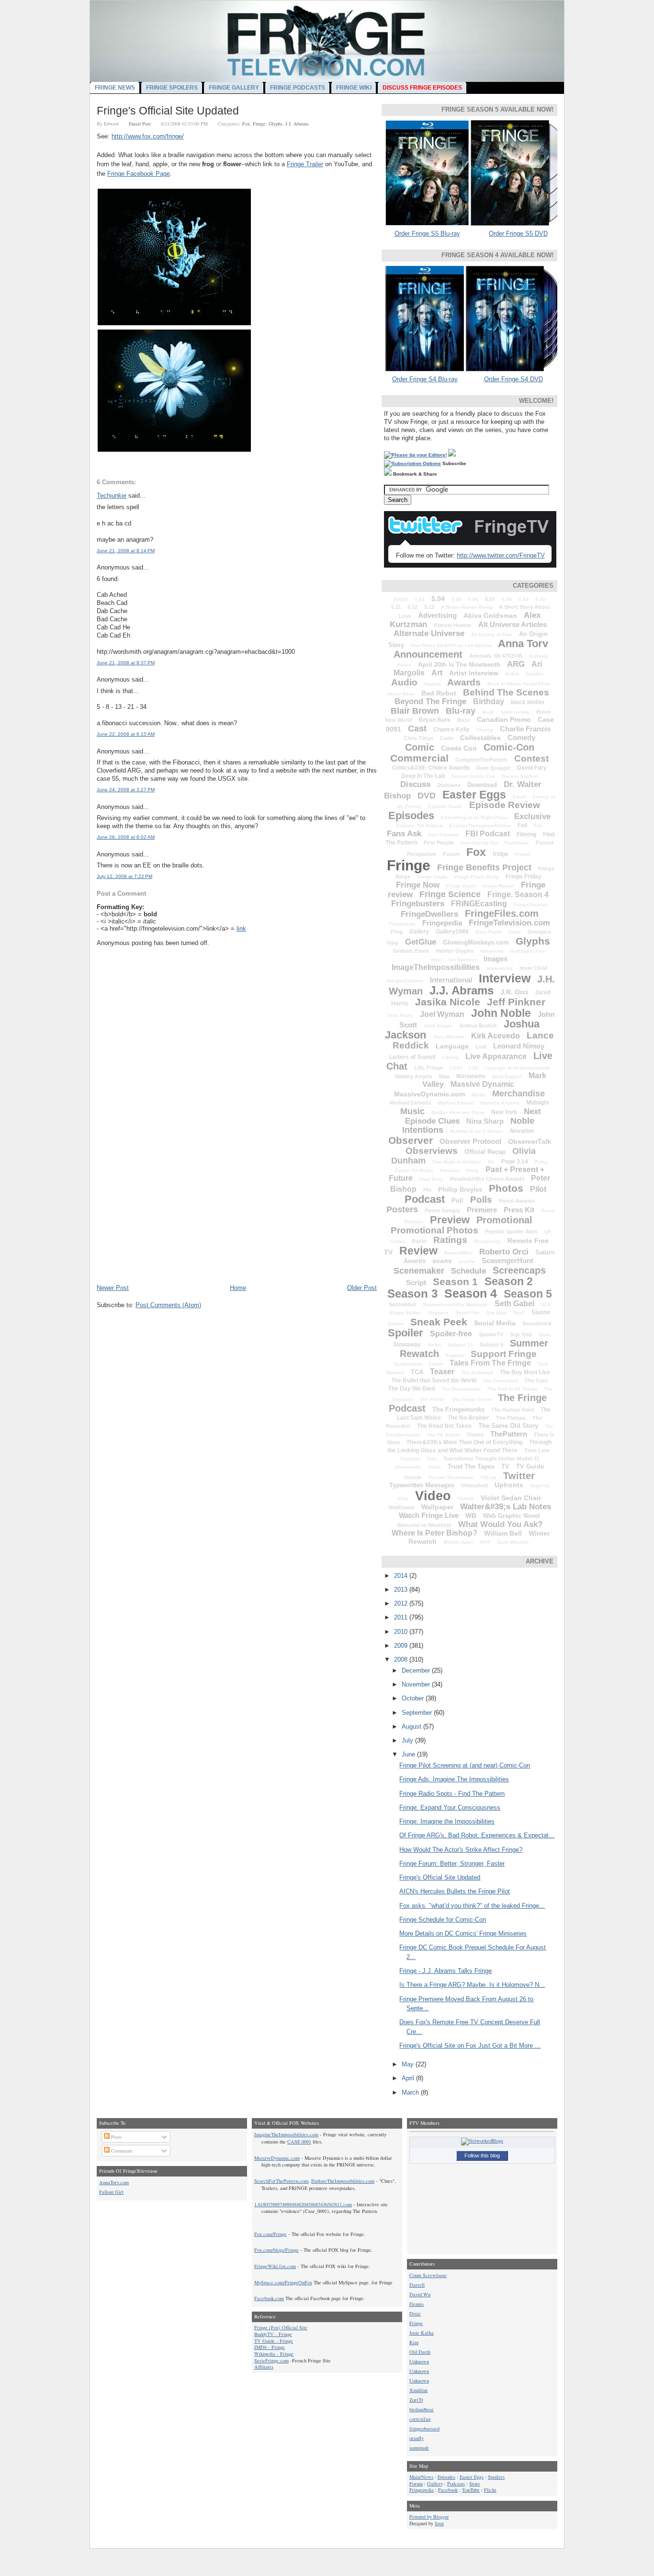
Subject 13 (461, 1345)
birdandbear (422, 2409)
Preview (450, 1220)
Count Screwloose (428, 2275)
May (409, 2064)
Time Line (537, 1450)
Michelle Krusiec (500, 1103)
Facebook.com (269, 2298)
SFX (546, 1305)
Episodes (411, 815)
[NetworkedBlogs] (482, 2141)
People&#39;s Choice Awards (487, 1179)
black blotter (528, 702)
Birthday (489, 701)
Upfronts (509, 1485)
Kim (414, 2342)
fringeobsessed (424, 2428)
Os (491, 1162)
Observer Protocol (470, 1141)
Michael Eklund (456, 1103)
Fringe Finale (432, 877)
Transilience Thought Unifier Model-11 (491, 1459)
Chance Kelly (451, 729)
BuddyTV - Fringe (273, 2334)
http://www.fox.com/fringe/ (148, 136)
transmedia (408, 1467)
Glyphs (276, 124)
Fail (522, 825)
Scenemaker (419, 1271)
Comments (121, 2151)
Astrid (512, 674)
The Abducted (477, 1373)
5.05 (457, 599)
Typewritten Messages (422, 1485)
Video (433, 1496)
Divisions (449, 785)
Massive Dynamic (482, 1084)
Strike (434, 1345)
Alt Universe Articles (513, 624)
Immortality (500, 968)
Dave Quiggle (493, 768)
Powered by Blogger (429, 2517)
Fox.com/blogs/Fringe (276, 2250)
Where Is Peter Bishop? (434, 1533)
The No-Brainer (468, 1418)
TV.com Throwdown (451, 1477)
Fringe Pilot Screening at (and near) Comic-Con (465, 1765)
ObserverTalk (530, 1141)
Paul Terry (431, 1179)
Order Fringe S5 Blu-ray (427, 234)
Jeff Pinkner (516, 1002)
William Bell (503, 1533)
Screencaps (519, 1270)
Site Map (496, 1313)
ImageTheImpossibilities (436, 967)
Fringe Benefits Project (484, 867)
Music (412, 1111)
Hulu (437, 960)
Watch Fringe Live (429, 1515)
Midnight (538, 1103)
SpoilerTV (491, 1334)
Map (444, 1076)
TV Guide (530, 1466)
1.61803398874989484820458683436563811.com (303, 2204)
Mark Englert (507, 1077)
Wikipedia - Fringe (274, 2354)
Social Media (495, 1323)
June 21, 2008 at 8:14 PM (126, 551)
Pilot (538, 1189)
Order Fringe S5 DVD (518, 234)
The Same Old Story (508, 1426)
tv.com (413, 1477)
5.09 (524, 599)
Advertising (437, 615)
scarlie (467, 1261)
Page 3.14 (515, 1162)
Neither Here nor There (458, 1112)
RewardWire (458, 1253)
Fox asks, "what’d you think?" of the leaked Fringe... (472, 1906)
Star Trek (521, 1334)
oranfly (417, 2438)
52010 (401, 599)
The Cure (536, 1380)
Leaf (481, 1047)
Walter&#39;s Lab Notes (506, 1507)
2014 (402, 1576)
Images (496, 959)
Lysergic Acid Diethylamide (518, 1068)
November (417, 1684)
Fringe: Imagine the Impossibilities (447, 1821)
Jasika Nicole (448, 1002)
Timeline (410, 1459)
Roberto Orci (504, 1252)
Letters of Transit (412, 1057)
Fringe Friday (524, 877)
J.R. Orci (514, 992)
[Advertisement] (169, 1217)
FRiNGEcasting (479, 904)
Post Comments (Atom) (168, 1305)
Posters (402, 1209)
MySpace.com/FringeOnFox (283, 2282)
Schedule (468, 1271)
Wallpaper (437, 1507)
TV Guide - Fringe (274, 2341)
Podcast (425, 1199)
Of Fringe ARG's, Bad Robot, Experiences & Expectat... (477, 1835)
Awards (464, 682)
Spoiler (406, 1333)
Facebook (448, 2490)
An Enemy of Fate (492, 634)
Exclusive (532, 816)
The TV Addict (443, 1435)
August (432, 684)
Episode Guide (445, 806)
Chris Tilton (418, 738)
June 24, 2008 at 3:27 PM (126, 790)
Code (447, 738)
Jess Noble (400, 1015)
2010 (402, 1632)
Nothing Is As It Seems (477, 1131)
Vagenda (540, 1486)
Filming (526, 834)
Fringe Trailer (305, 164)
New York (504, 1112)
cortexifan (420, 2419)
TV (505, 1466)
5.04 (438, 599)
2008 (402, 1659)
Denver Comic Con (473, 776)
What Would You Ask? (500, 1524)
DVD (427, 796)
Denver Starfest (520, 776)
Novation (522, 1131)
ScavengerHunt (507, 1260)
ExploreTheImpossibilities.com (343, 2181)
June (409, 1754)
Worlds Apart (458, 1542)
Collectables (480, 738)
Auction (535, 674)
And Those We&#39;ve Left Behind (451, 645)
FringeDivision (531, 905)
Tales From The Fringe (490, 1363)
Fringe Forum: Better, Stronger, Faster (452, 1864)
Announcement (428, 654)
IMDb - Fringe (270, 2347)
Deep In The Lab (423, 776)
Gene (515, 932)
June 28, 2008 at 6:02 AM (126, 837)
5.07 (490, 599)
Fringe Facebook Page (139, 174)
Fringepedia (442, 923)
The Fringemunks (458, 1409)
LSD (474, 1068)
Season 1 (455, 1282)
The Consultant (501, 1381)
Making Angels (414, 1076)
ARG (516, 664)
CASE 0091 (299, 2142)
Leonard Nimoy (519, 1046)
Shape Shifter (405, 1313)
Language (452, 1046)
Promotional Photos (434, 1230)
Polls (481, 1200)
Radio (419, 1241)
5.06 (473, 599)
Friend (523, 854)
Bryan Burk (435, 720)
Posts (116, 2137)
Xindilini (418, 2390)
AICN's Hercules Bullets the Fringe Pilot (455, 1891)
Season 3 (412, 1294)
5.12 (412, 607)
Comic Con (459, 748)
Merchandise (519, 1094)
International (451, 980)
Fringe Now (418, 885)
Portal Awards (517, 1201)
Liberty (451, 1057)
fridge (501, 854)
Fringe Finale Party (477, 877)
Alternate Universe (429, 633)
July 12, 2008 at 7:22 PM (124, 876)
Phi (427, 1190)
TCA (417, 1372)
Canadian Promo (504, 719)
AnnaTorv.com (114, 2182)
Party (473, 1170)
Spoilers (496, 2477)
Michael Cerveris (410, 1103)
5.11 (396, 607)
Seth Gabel (514, 1304)
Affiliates (264, 2367)
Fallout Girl (111, 2192)
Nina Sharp (485, 1121)
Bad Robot (439, 693)
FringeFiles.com (502, 913)
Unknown (419, 2361)
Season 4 (471, 1293)
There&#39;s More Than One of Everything (464, 1442)
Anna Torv (523, 644)
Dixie (415, 2314)
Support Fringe (504, 1354)
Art (437, 673)
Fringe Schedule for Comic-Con (443, 1920)
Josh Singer (438, 1026)
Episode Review (505, 805)
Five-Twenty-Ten (479, 843)
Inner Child (533, 968)
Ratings (450, 1240)
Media (479, 1095)
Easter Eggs (474, 795)
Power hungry (442, 1210)
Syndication (408, 1364)
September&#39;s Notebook (455, 1305)
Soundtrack (537, 1323)
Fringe (259, 124)
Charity (485, 730)
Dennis (417, 2304)
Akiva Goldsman (490, 616)
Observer (411, 1140)
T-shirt (436, 1364)
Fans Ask (404, 834)
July (408, 1740)
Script (416, 1282)
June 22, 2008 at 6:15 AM (126, 734)
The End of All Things (513, 1389)
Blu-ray (461, 711)
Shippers (438, 1313)
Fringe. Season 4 (518, 895)
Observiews (432, 1151)
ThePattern (509, 1434)
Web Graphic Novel (512, 1516)
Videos (466, 1499)
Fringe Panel (461, 886)
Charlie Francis (525, 729)
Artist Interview (474, 673)
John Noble (501, 1013)
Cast (417, 729)
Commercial (419, 758)
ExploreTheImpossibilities (480, 826)
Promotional (504, 1220)
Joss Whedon (449, 1037)
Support (455, 1355)
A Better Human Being (467, 607)
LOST (456, 1068)
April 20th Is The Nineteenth (459, 665)
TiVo (432, 1459)
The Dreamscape (461, 1389)
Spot (439, 2523)
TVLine (488, 1477)
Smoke (395, 1324)
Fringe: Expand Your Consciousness (450, 1807)
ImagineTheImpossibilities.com (286, 2134)
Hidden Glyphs (455, 951)
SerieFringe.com (271, 2360)
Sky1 (519, 1313)
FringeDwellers (429, 914)
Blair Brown (415, 711)
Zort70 (416, 2400)
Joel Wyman (442, 1014)
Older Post (362, 1288)
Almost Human (453, 625)
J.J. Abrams (297, 124)
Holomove (492, 951)
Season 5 (528, 1294)
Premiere (482, 1210)
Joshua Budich (478, 1026)
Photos (506, 1188)
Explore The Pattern (420, 826)
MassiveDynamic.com (429, 1094)
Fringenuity (402, 924)
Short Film (467, 1313)
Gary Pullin (489, 932)
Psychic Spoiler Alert (511, 1231)
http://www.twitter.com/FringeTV (501, 555)
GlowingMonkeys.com (476, 942)
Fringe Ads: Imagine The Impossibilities (454, 1779)
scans (442, 1261)
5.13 (429, 607)
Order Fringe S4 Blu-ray (425, 379)
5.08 (507, 599)
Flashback (517, 843)
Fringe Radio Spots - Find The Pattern (452, 1794)
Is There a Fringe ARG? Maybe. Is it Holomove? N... (472, 1985)
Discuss (415, 784)
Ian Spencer (463, 960)
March (411, 2092)
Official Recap (485, 1152)
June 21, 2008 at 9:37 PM (126, 663)
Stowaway (407, 1345)
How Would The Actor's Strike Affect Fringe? (461, 1850)
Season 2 (509, 1281)
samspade (419, 2448)
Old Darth (420, 2352)
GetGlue (421, 942)
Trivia (434, 1467)
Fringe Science (450, 894)
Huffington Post (528, 951)
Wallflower (401, 1507)
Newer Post (113, 1288)
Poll (457, 1201)
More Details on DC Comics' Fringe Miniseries (463, 1933)
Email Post (140, 124)
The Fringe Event (471, 1399)
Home (238, 1288)
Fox (246, 124)
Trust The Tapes (471, 1466)
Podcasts (456, 2484)
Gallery (419, 932)
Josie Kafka (422, 2333)
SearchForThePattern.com (281, 2181)
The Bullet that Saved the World (434, 1380)
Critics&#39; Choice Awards (431, 768)
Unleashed (474, 1485)
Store (545, 1335)
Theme (475, 1435)
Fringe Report (498, 886)
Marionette (471, 1076)
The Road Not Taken (444, 1426)
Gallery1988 (452, 932)
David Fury (532, 768)
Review (418, 1251)
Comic (420, 747)
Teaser (442, 1372)
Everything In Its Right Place (474, 817)
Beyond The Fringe (430, 701)
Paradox (450, 1170)
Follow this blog (482, 2155)
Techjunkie (112, 496)
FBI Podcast (488, 834)
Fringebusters (418, 904)
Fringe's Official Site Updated (168, 111)
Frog (397, 932)
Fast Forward (443, 835)
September (402, 1304)
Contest (531, 758)
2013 (402, 1590)
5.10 (540, 599)
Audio (404, 682)
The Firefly (432, 1399)
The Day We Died (412, 1389)
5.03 (420, 599)
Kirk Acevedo (496, 1036)
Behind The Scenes (506, 692)
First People (439, 843)
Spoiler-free (451, 1334)
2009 (402, 1646)
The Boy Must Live (525, 1372)
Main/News (421, 2477)
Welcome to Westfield (424, 1525)
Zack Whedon (513, 1542)
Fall (538, 826)
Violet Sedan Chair (511, 1498)
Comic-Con (509, 747)
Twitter (519, 1476)
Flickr (490, 2490)
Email (519, 797)
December (417, 1670)
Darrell (417, 2285)
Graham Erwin (411, 951)
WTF (485, 1542)
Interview (505, 978)
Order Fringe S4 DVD (513, 379)
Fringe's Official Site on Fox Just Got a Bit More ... (470, 2046)
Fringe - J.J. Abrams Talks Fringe (445, 1971)
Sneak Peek (439, 1322)
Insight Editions (405, 981)
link (241, 929)
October (414, 1698)
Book (488, 712)
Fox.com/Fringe (271, 2234)
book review (515, 712)
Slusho (541, 1312)
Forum (451, 854)
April (409, 2078)
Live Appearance (496, 1056)
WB (471, 1516)
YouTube (471, 2490)
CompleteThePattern (481, 760)
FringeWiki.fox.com (275, 2266)
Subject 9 (491, 1345)
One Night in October (457, 1162)
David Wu (420, 2294)
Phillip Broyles (460, 1190)
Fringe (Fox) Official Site (281, 2327)
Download (482, 785)
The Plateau (511, 1418)
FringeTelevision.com (509, 923)
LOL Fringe (428, 1068)
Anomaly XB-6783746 (496, 656)
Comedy (521, 737)
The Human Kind (513, 1410)
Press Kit (519, 1210)
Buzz (464, 720)
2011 (402, 1617)
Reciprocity (487, 1241)
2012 (402, 1603)
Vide (403, 1499)
